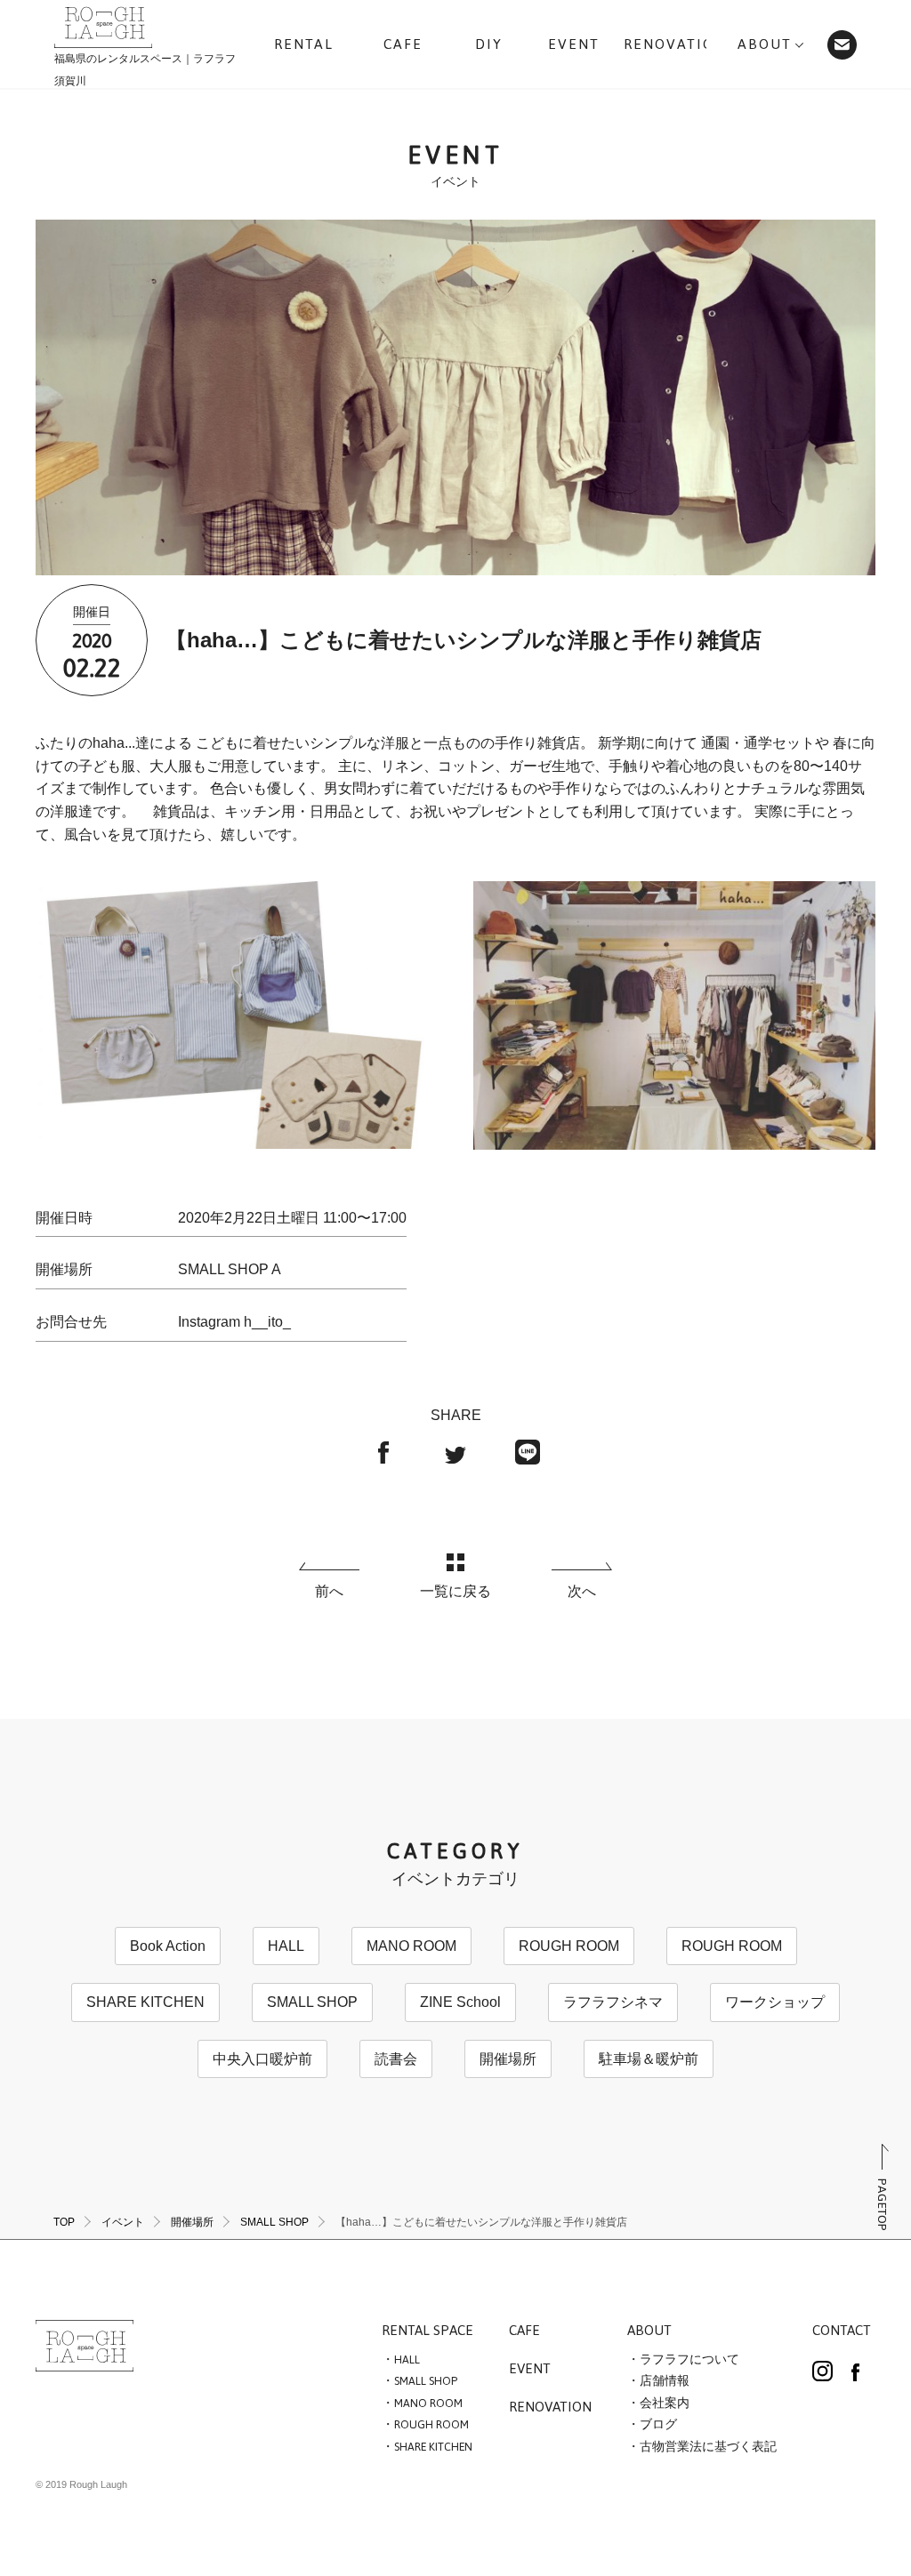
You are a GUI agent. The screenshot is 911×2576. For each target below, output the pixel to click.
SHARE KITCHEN (145, 2002)
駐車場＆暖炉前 (649, 2059)
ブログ (658, 2425)
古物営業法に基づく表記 (708, 2447)
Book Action (168, 1946)
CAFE (524, 2331)
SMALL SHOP (312, 2002)
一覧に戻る (455, 1591)
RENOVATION (550, 2408)
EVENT (530, 2370)
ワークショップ (775, 2002)
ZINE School (460, 2002)
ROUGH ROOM (569, 1946)
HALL (286, 1946)
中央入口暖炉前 (262, 2059)
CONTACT (842, 2331)
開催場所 (508, 2059)
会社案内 (665, 2403)
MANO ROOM (411, 1946)
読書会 (396, 2059)
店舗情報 (665, 2381)
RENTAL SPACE (427, 2331)
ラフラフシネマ (613, 2002)
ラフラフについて (689, 2360)
